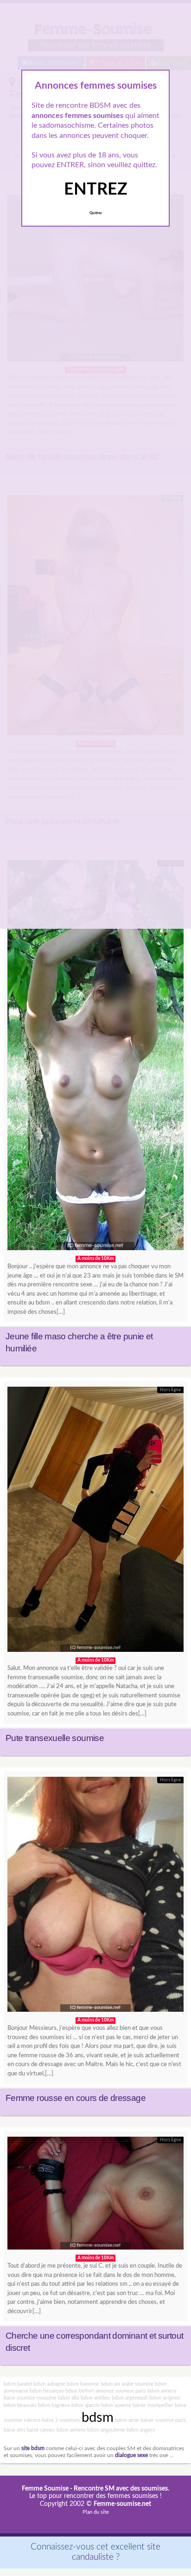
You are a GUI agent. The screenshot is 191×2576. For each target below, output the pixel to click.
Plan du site (96, 2512)
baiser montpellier (153, 2405)
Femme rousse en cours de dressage (76, 2098)
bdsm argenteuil (130, 2398)
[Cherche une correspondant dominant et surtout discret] (95, 2195)
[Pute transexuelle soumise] (95, 1522)
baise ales (15, 2430)
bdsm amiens (71, 2430)
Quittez (96, 213)
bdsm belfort (80, 2391)
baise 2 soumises (61, 2420)
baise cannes (41, 2430)
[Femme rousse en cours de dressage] (95, 1897)
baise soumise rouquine (30, 2398)
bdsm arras (127, 2420)
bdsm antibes (95, 2398)
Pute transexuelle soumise (55, 1738)
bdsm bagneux (54, 2405)
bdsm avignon (165, 2398)
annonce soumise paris (121, 2391)
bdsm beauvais (20, 2405)
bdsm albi (69, 2398)
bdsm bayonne (83, 2384)
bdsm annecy (162, 2391)
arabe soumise (137, 2384)
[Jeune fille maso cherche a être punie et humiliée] (95, 1058)
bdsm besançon (47, 2391)
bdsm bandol (18, 2384)
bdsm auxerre (116, 2405)
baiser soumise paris (163, 2420)
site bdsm (33, 2449)
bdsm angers (141, 2430)
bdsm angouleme (106, 2430)
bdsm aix (110, 2384)
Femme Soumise (45, 2489)
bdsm (98, 2418)
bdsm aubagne (49, 2384)
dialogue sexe (131, 2455)
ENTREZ (96, 189)
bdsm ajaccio (86, 2405)
